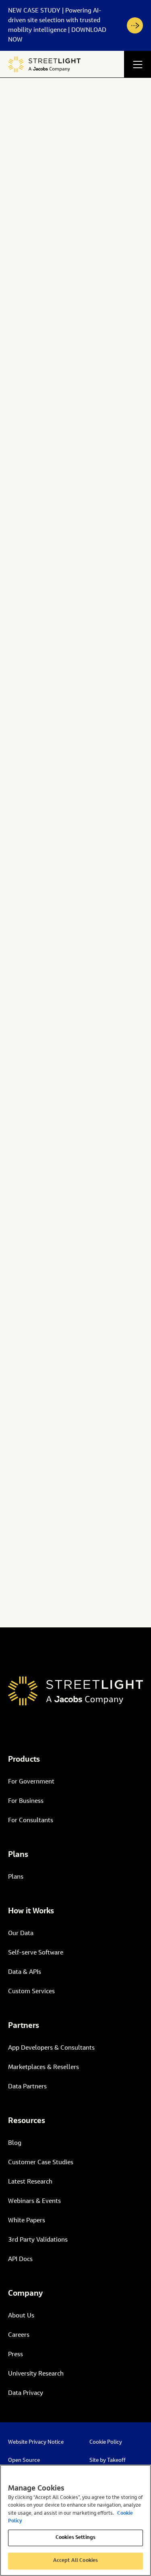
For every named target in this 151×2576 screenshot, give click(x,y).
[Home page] (44, 64)
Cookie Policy (106, 2443)
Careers (19, 2335)
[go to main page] (75, 1691)
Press (16, 2355)
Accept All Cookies (75, 2561)
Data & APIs (25, 1972)
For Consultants (31, 1821)
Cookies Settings (75, 2538)
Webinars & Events (34, 2201)
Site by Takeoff (108, 2461)
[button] (75, 25)
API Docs (20, 2259)
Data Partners (27, 2087)
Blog (15, 2143)
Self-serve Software (36, 1953)
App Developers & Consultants (51, 2048)
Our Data (21, 1934)
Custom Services (31, 1992)
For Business (26, 1801)
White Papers (27, 2221)
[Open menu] (138, 64)
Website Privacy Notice (36, 2443)
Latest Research (30, 2182)
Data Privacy (26, 2393)
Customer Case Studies (41, 2163)
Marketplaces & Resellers (43, 2067)
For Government (31, 1782)
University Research (36, 2374)
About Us (21, 2316)
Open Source (24, 2461)
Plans (16, 1877)
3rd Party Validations (38, 2240)
